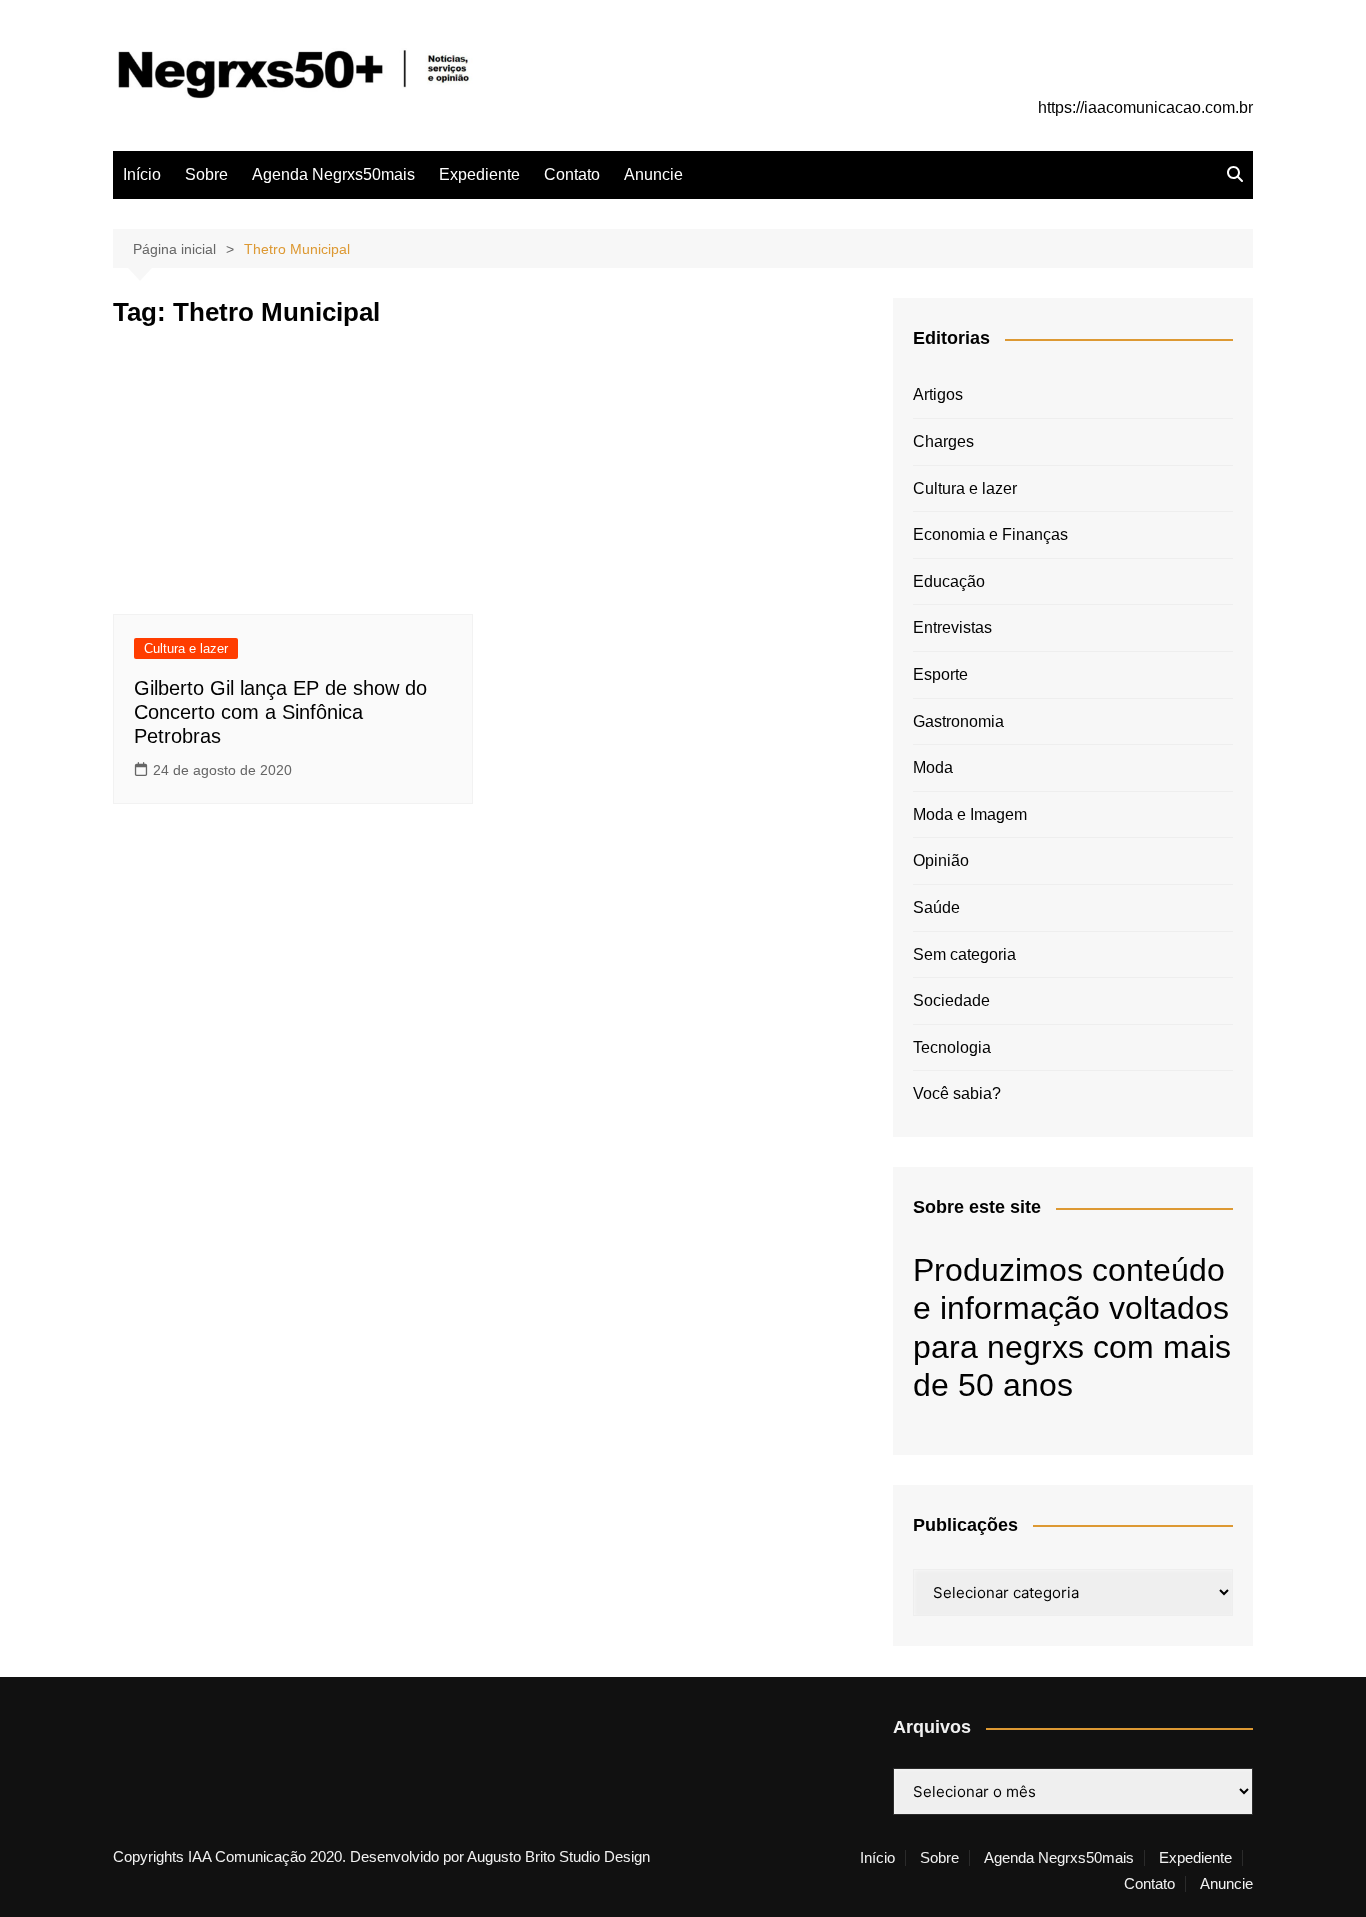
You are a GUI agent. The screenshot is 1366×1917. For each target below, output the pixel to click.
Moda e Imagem (970, 814)
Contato (572, 174)
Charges (943, 441)
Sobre (206, 174)
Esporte (940, 674)
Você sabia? (957, 1093)
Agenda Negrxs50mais (333, 174)
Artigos (938, 394)
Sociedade (951, 1000)
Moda (933, 767)
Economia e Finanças (990, 534)
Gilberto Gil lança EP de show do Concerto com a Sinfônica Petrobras (280, 712)
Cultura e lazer (186, 648)
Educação (949, 581)
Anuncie (653, 174)
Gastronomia (958, 721)
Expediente (479, 174)
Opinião (941, 860)
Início (142, 174)
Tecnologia (952, 1047)
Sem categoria (964, 954)
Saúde (936, 907)
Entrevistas (952, 627)
